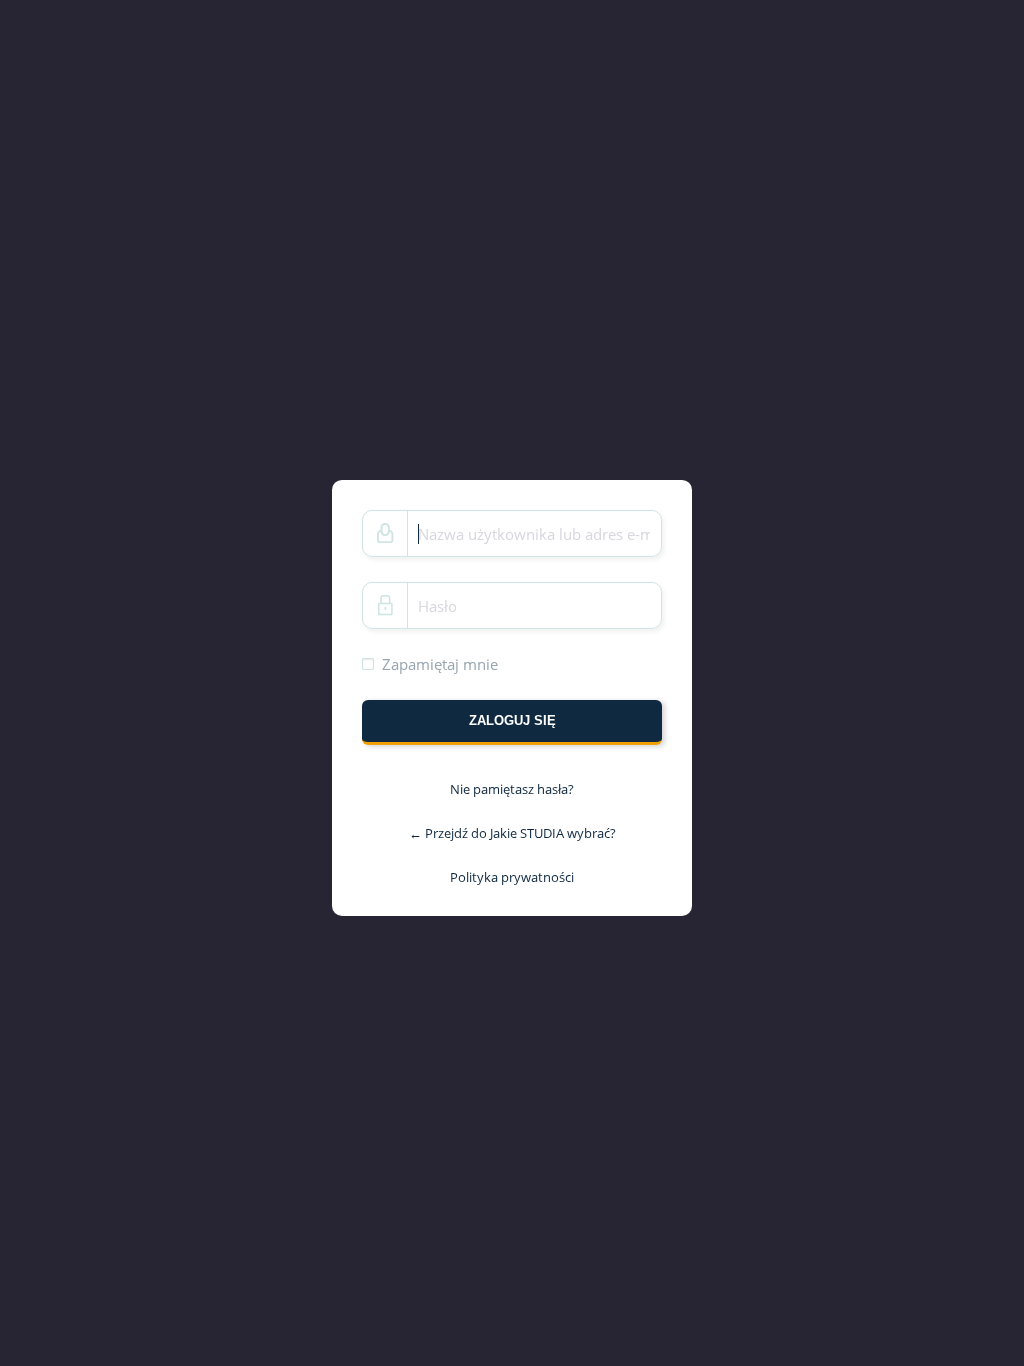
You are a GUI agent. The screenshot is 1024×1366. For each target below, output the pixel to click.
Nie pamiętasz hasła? (512, 789)
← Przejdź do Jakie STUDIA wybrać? (512, 833)
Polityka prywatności (512, 876)
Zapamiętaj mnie (440, 664)
